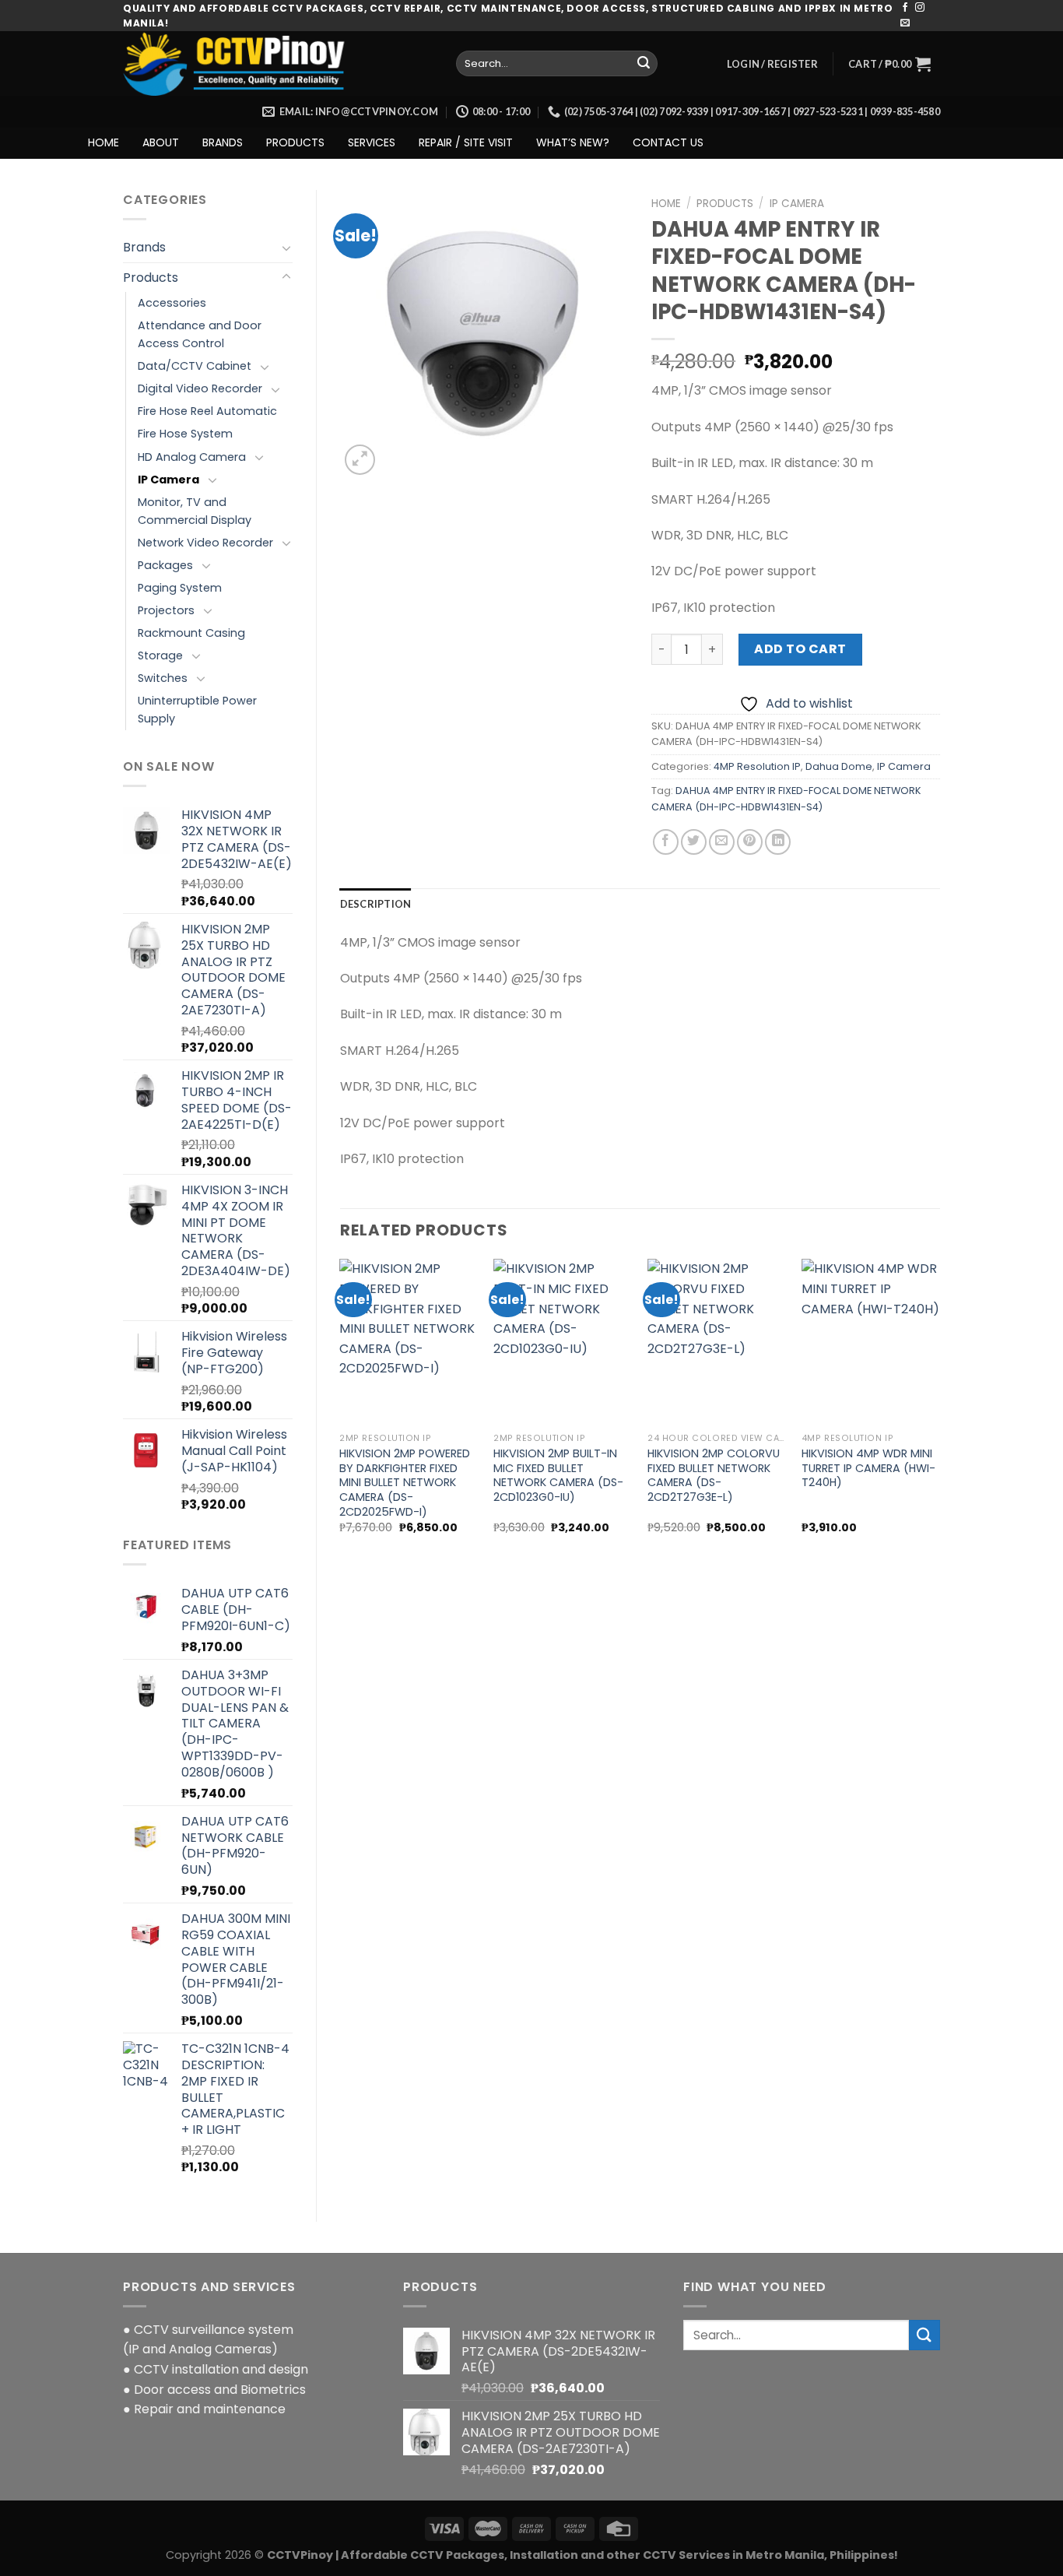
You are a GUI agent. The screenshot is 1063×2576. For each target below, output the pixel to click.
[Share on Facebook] (666, 842)
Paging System (180, 588)
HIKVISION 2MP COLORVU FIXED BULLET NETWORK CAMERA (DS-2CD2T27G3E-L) (714, 1476)
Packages (165, 565)
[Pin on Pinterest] (750, 842)
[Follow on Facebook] (905, 8)
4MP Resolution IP (757, 766)
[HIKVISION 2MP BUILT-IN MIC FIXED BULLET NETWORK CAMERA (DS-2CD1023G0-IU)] (563, 1342)
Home (666, 204)
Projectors (166, 610)
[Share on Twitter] (694, 842)
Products (151, 278)
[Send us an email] (905, 23)
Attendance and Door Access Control (200, 334)
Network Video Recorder (205, 543)
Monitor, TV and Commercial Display (195, 511)
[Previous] (341, 1410)
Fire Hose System (185, 434)
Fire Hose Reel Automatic (207, 411)
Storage (160, 655)
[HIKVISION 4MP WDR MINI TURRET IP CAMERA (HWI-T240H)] (871, 1342)
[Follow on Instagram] (920, 8)
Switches (163, 678)
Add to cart (800, 649)
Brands (144, 247)
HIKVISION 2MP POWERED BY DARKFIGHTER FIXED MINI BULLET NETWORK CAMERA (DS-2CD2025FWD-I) (405, 1483)
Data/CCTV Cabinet (195, 366)
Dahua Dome (839, 766)
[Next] (939, 1410)
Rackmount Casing (191, 633)
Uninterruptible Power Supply (197, 710)
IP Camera (168, 480)
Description (376, 904)
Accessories (172, 303)
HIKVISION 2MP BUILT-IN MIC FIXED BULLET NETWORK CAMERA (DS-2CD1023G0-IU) (558, 1476)
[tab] (376, 904)
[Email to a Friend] (722, 842)
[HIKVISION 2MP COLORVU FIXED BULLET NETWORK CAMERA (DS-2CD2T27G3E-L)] (717, 1342)
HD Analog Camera (192, 457)
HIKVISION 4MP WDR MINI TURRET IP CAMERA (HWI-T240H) (868, 1468)
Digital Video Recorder (200, 388)
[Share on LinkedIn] (778, 842)
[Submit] (644, 64)
